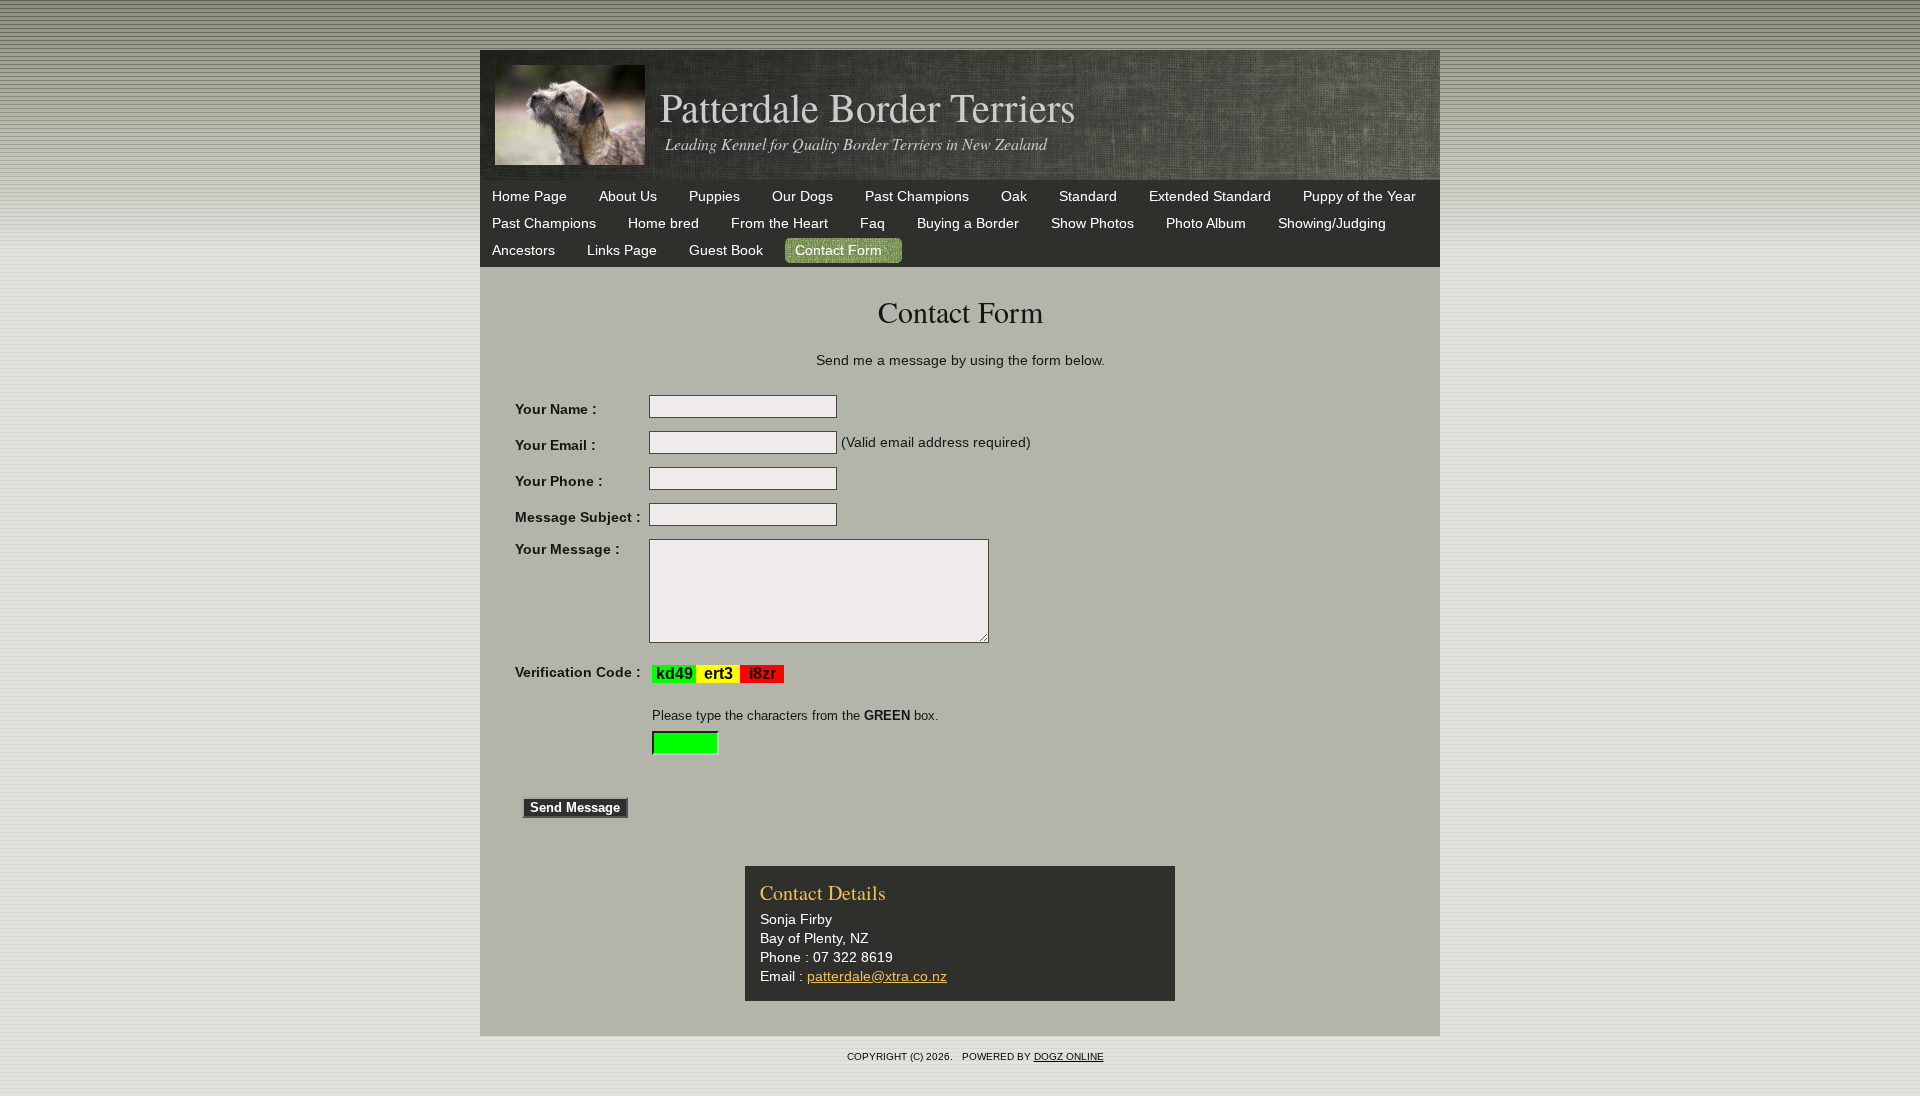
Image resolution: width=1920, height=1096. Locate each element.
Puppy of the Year (1359, 196)
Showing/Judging (1332, 223)
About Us (628, 196)
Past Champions (917, 196)
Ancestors (523, 250)
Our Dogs (802, 196)
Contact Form (838, 250)
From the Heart (779, 223)
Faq (872, 223)
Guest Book (726, 250)
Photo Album (1206, 223)
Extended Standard (1210, 196)
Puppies (714, 196)
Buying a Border (968, 223)
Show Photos (1092, 223)
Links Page (622, 250)
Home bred (663, 223)
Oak (1014, 196)
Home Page (529, 196)
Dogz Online (1069, 1056)
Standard (1088, 196)
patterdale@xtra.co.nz (877, 976)
